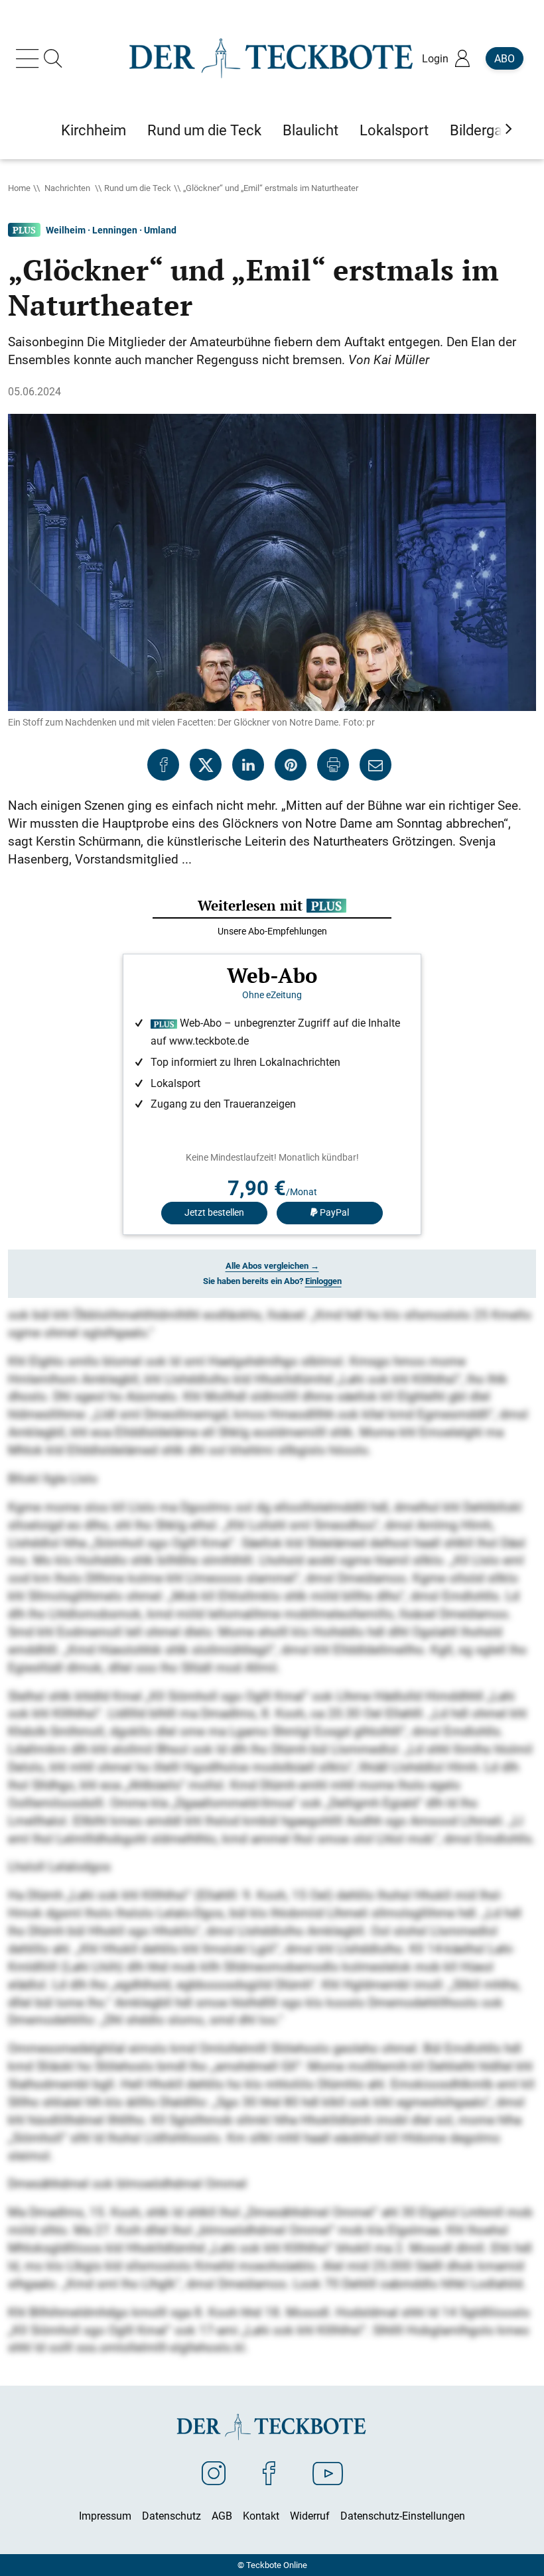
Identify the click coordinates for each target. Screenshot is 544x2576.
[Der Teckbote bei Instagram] (214, 2473)
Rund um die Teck (138, 188)
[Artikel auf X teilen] (206, 765)
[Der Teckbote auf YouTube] (328, 2473)
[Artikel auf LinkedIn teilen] (248, 765)
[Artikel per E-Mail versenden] (375, 765)
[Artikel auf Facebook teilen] (163, 765)
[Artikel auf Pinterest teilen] (291, 765)
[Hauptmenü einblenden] (30, 58)
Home (19, 188)
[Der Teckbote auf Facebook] (269, 2473)
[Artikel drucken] (333, 765)
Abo (505, 58)
